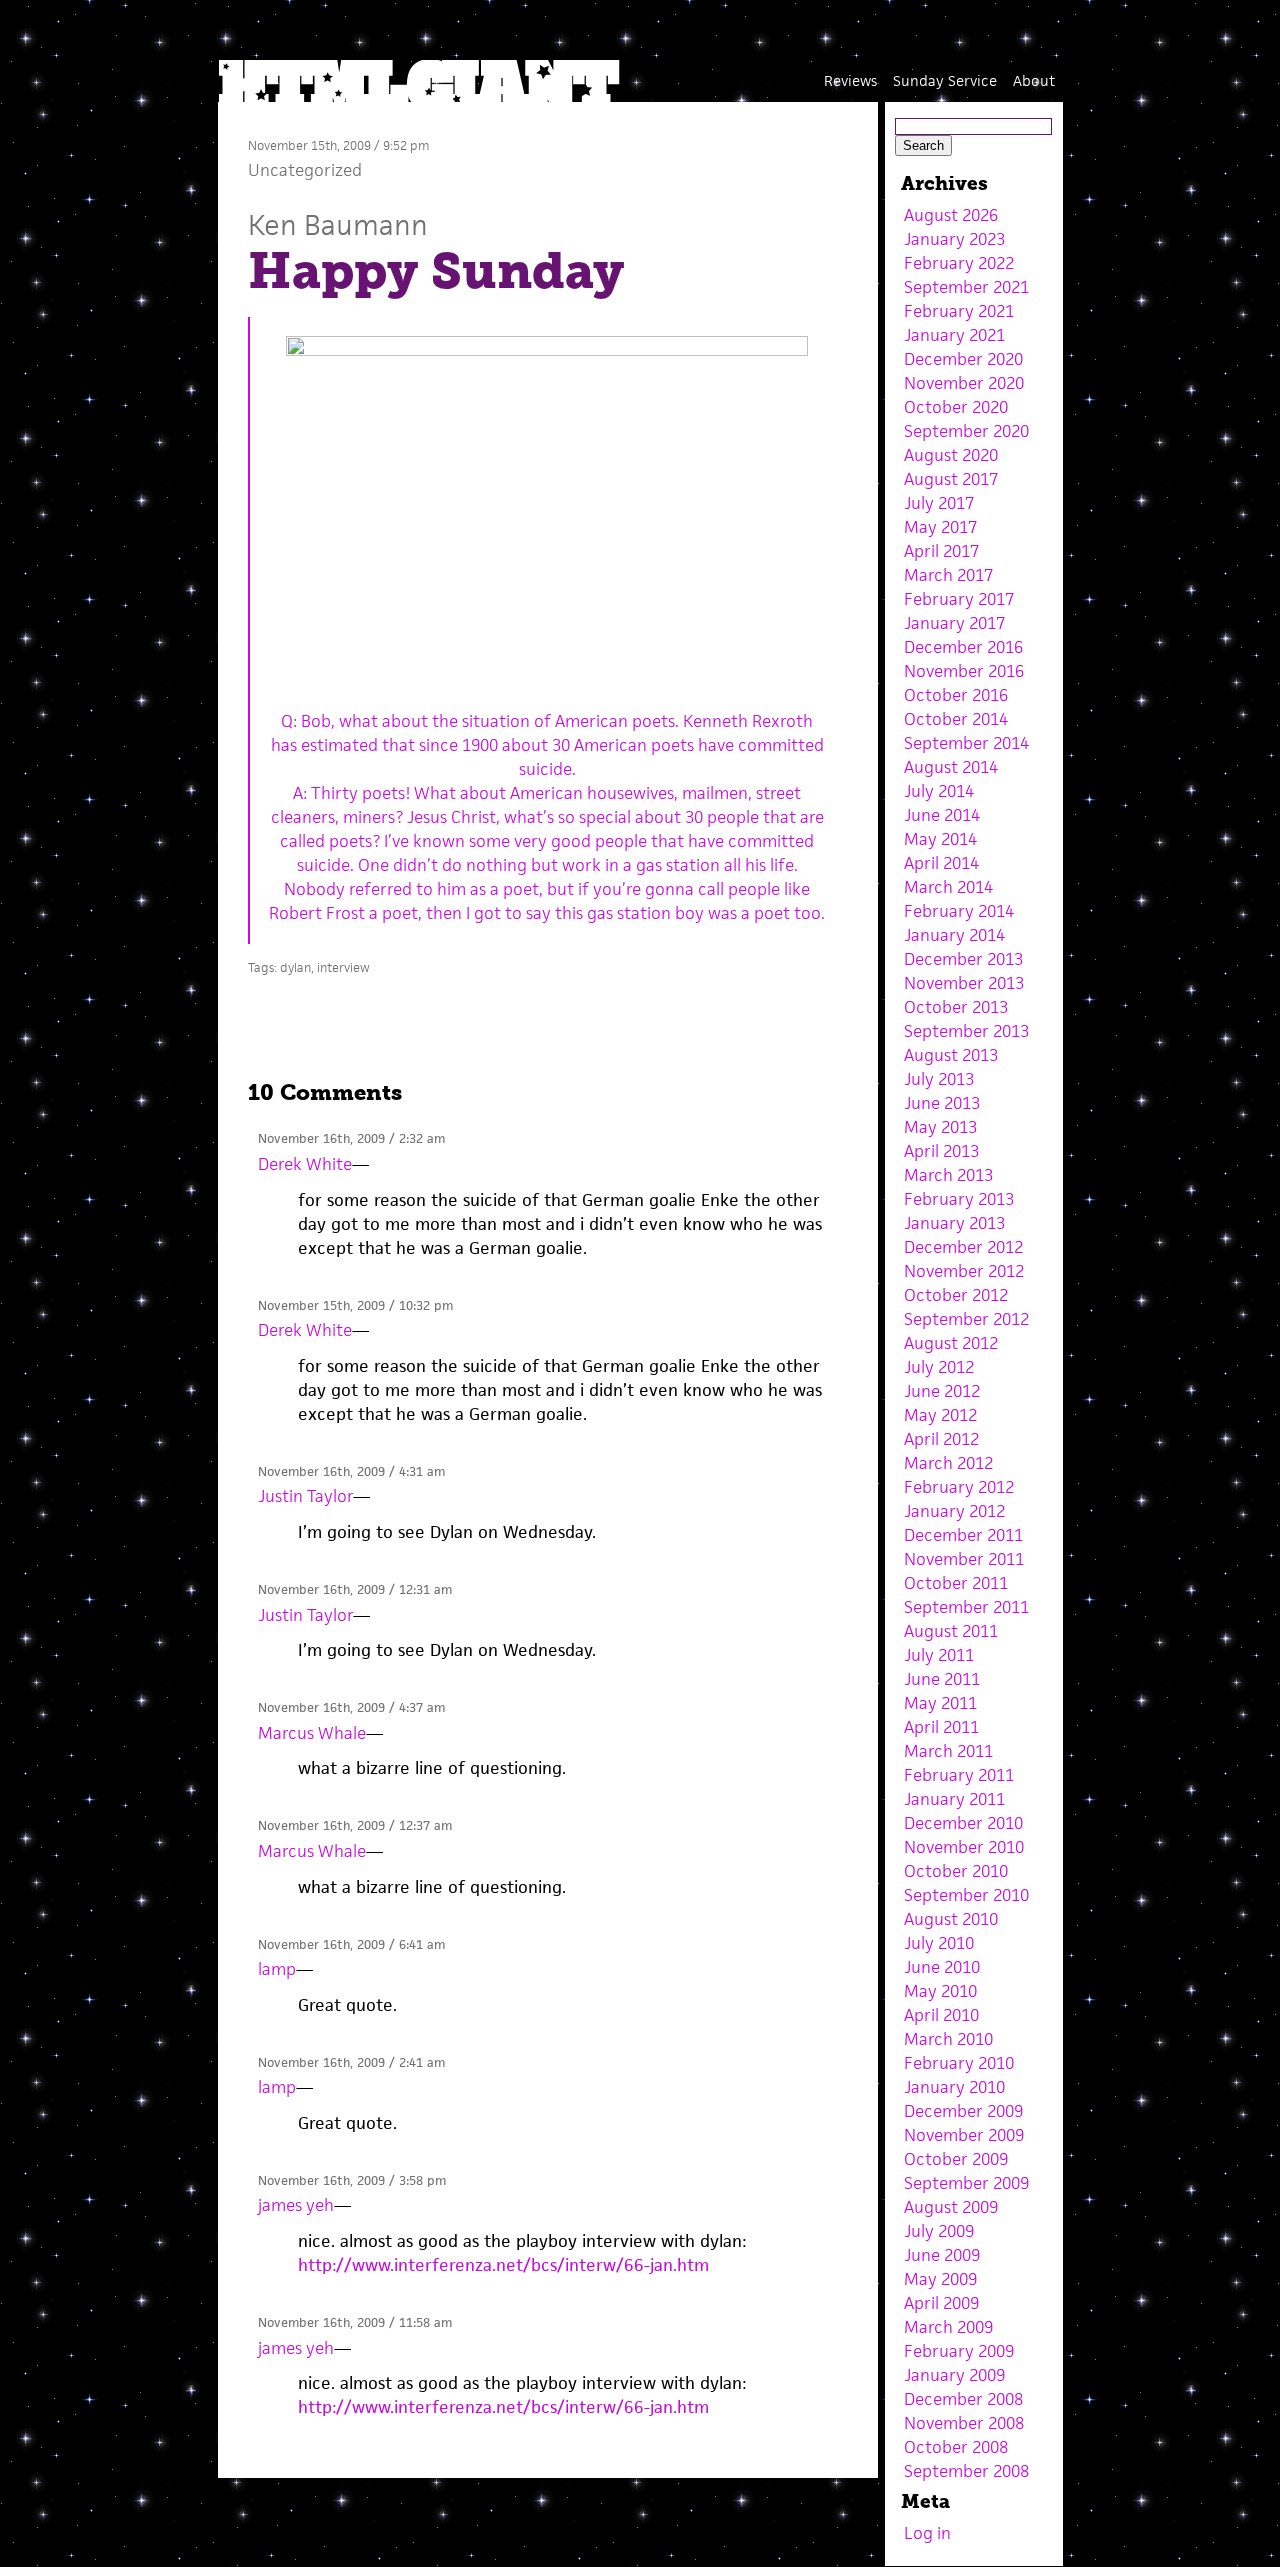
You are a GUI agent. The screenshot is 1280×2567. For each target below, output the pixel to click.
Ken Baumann (338, 224)
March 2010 (948, 2039)
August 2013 (951, 1055)
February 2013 (959, 1199)
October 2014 (956, 719)
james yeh (296, 2205)
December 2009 (963, 2111)
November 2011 (964, 1559)
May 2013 (940, 1127)
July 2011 (939, 1655)
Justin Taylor (305, 1496)
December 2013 (963, 959)
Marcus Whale (312, 1733)
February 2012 (959, 1487)
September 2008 (966, 2471)
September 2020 (966, 431)
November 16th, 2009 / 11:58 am (355, 2322)
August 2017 (951, 479)
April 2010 (941, 2015)
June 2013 (942, 1103)
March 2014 (948, 887)
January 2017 (954, 623)
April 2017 (941, 551)
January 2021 (954, 335)
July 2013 (939, 1079)
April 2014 (941, 863)
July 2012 (939, 1367)
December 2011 (963, 1535)
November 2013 (964, 983)
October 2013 (956, 1007)
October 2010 (956, 1871)
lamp (277, 1969)
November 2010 (964, 1847)
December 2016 (963, 647)
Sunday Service (945, 80)
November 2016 (964, 671)
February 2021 (959, 311)
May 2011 (940, 1703)
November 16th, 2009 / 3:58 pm (352, 2180)
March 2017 (948, 575)
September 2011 (966, 1607)
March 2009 (948, 2327)
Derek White (305, 1164)
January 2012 (954, 1511)
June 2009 (942, 2255)
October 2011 (956, 1583)
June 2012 (942, 1391)
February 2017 (959, 599)
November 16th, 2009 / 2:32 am (351, 1138)
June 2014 (942, 815)
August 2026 (951, 215)
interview (343, 967)
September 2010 (966, 1895)
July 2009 (939, 2231)
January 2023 (954, 239)
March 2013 (948, 1175)
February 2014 (959, 911)
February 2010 (959, 2063)
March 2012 (948, 1463)
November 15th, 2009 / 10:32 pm (355, 1305)
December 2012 (963, 1247)
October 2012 (956, 1295)
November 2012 (964, 1271)
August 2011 (951, 1631)
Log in (927, 2533)
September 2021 (966, 287)
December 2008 (963, 2399)
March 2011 (948, 1751)
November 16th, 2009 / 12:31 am (355, 1589)
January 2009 (954, 2375)
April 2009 (941, 2303)
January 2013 (954, 1223)
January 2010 (954, 2087)
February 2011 (959, 1775)
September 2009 (966, 2183)
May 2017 (940, 527)
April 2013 (941, 1151)
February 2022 (959, 263)
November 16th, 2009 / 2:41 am (351, 2062)
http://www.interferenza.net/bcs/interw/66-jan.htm (503, 2265)
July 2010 (939, 1943)
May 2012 (940, 1415)
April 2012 (941, 1439)
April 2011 (941, 1727)
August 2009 (951, 2207)
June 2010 (942, 1967)
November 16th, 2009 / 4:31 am (351, 1471)
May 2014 (940, 839)
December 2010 (963, 1823)
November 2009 (964, 2135)
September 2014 (966, 743)
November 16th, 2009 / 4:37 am (351, 1707)
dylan (295, 967)
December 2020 (963, 359)
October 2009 (956, 2159)
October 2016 (956, 695)
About (1034, 80)
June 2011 (942, 1679)
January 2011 (954, 1799)
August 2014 (951, 767)
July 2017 (939, 503)
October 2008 (956, 2447)
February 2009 (959, 2351)
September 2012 (966, 1319)
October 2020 (956, 407)
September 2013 (966, 1031)
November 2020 (964, 383)
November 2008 (964, 2423)
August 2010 (951, 1919)
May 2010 (940, 1991)
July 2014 (939, 791)
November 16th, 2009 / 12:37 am (355, 1825)
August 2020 (951, 455)
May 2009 (940, 2279)
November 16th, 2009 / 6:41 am (351, 1944)
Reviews (850, 80)
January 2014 (954, 935)
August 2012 (951, 1343)
